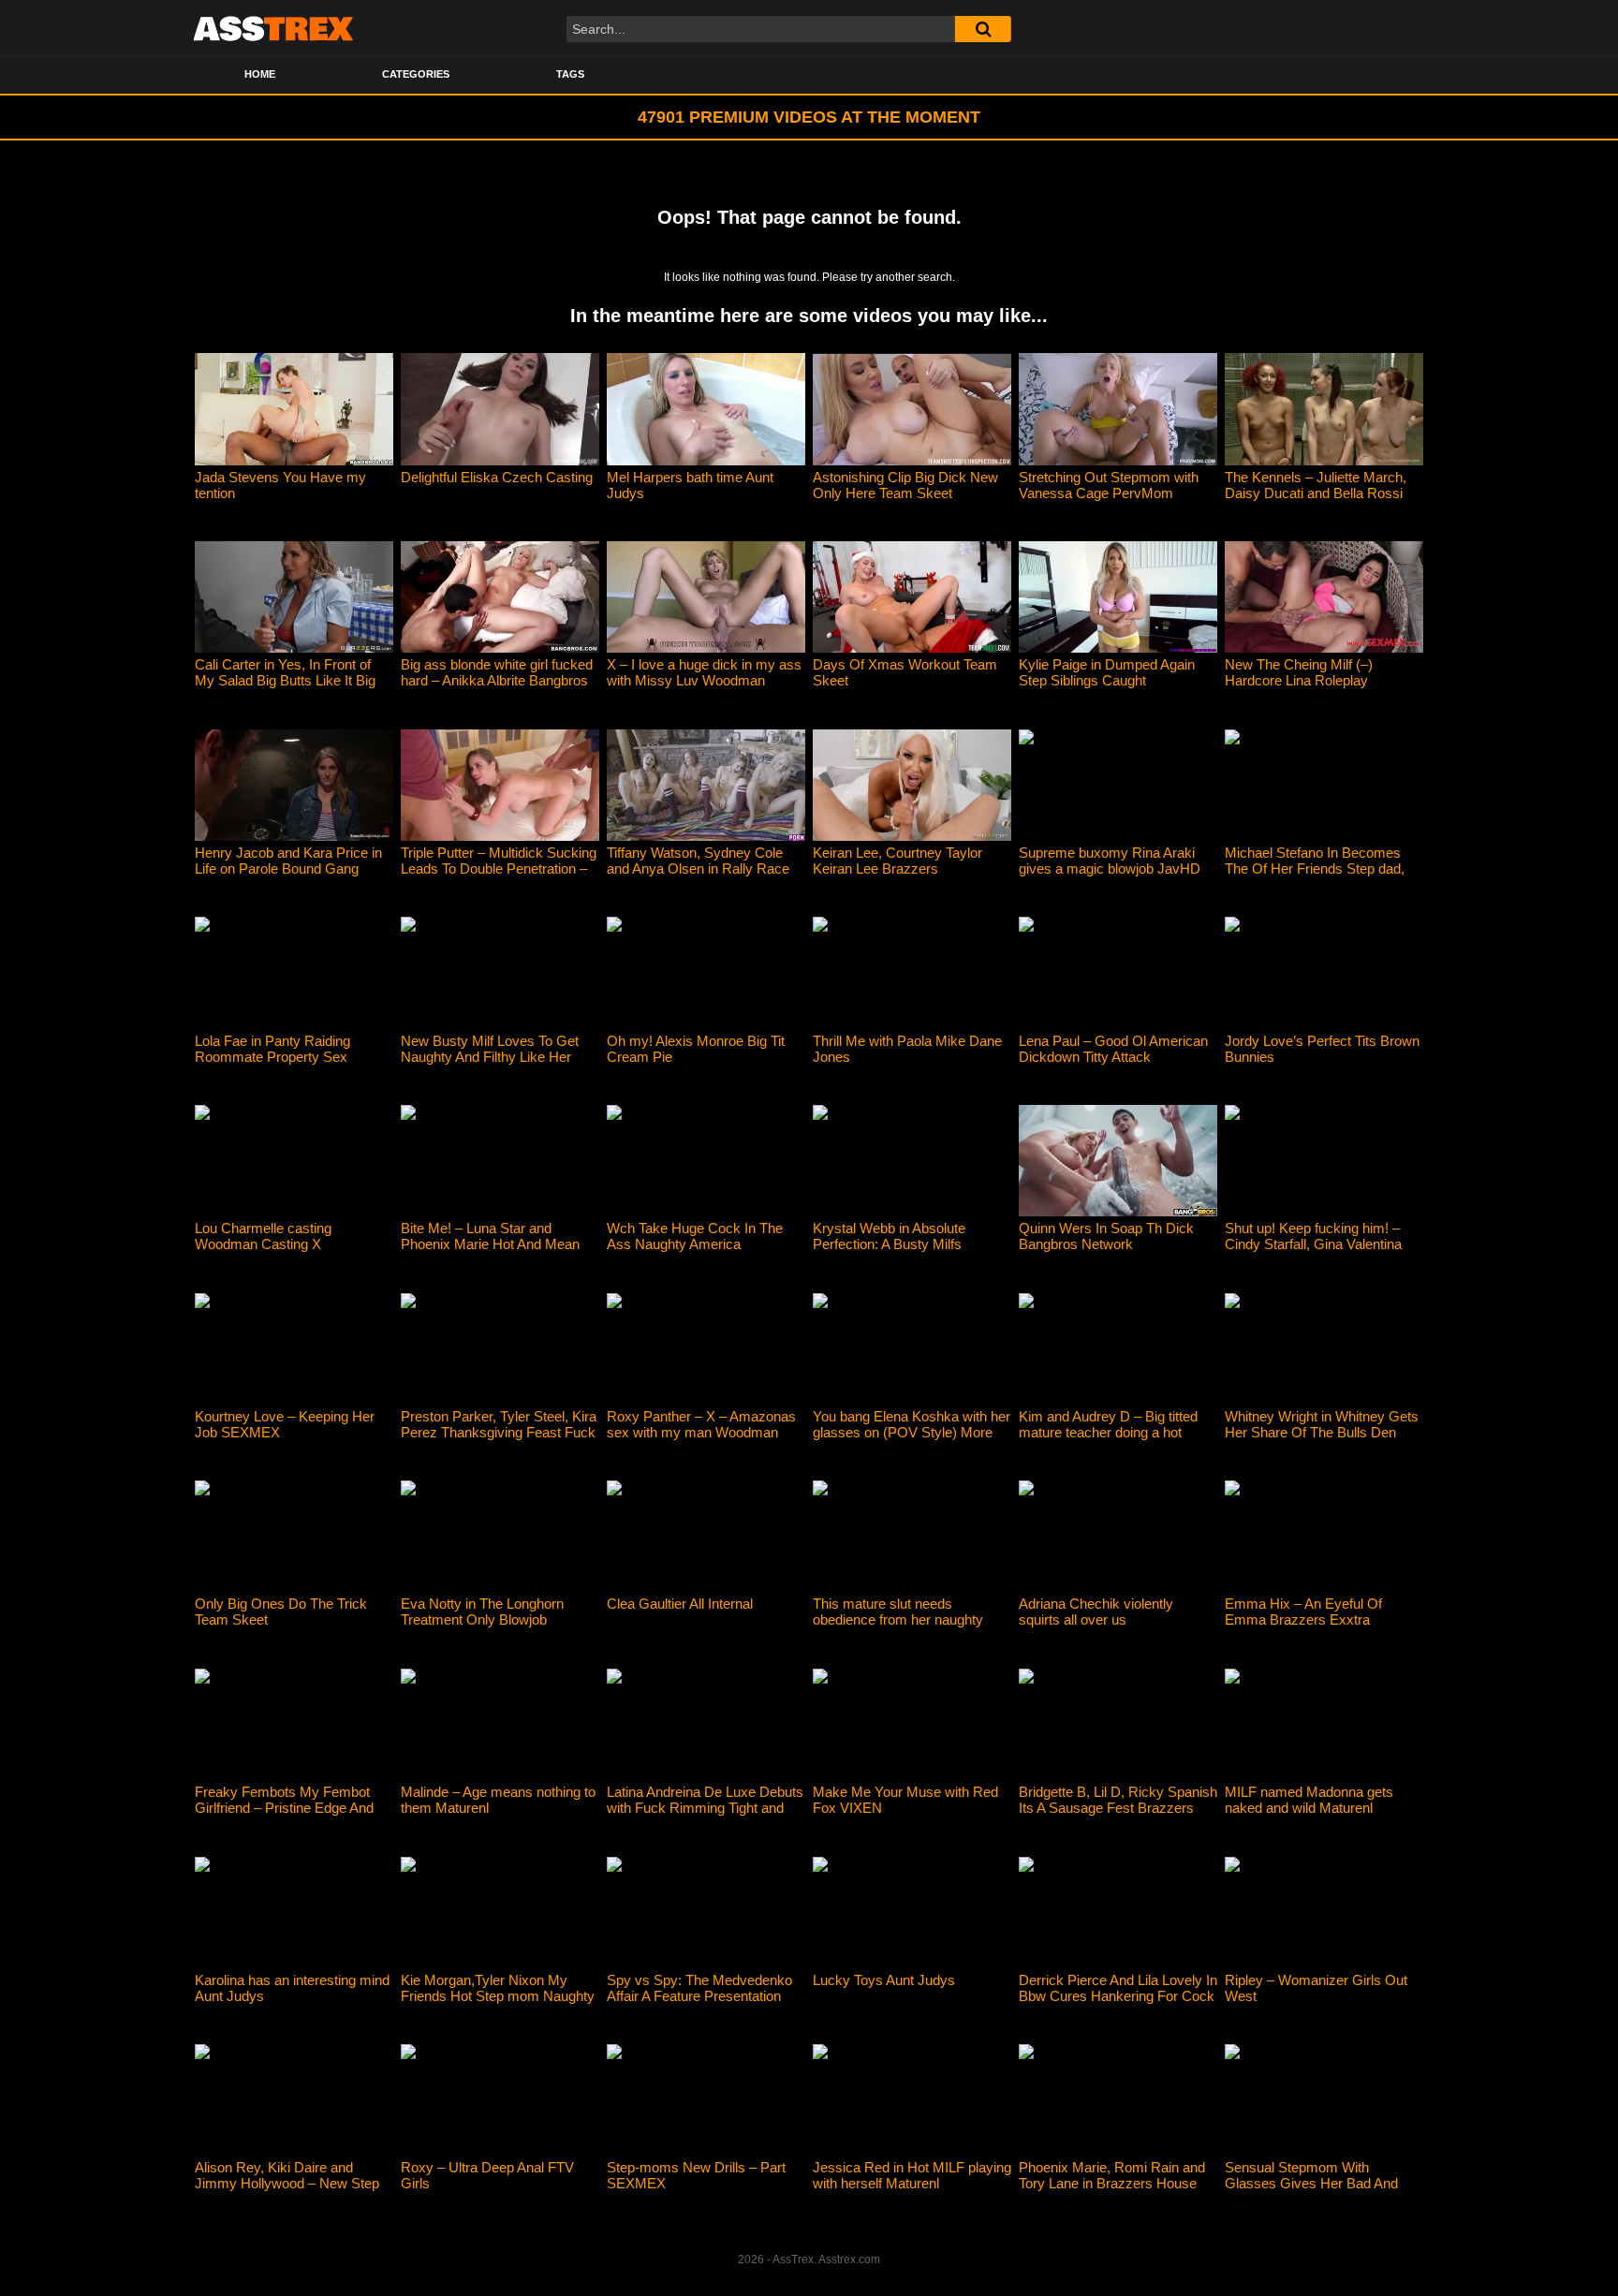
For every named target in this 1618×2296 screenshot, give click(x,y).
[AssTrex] (273, 28)
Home (260, 74)
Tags (570, 74)
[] (983, 29)
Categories (416, 74)
